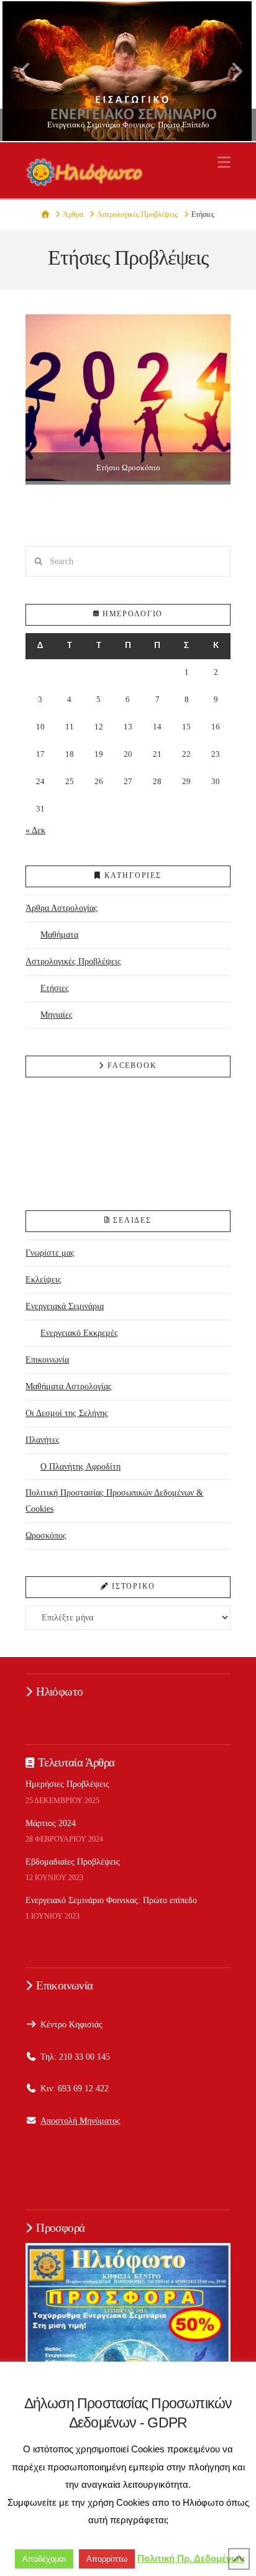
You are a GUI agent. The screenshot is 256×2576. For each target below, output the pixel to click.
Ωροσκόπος (46, 1535)
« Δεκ (35, 830)
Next (230, 71)
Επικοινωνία (47, 1359)
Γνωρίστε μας (50, 1253)
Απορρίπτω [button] (107, 2559)
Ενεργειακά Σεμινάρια (65, 1306)
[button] (224, 162)
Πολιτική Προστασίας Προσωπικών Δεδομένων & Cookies (114, 1500)
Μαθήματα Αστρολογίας (69, 1386)
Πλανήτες (43, 1440)
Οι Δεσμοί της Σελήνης (67, 1413)
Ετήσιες (55, 988)
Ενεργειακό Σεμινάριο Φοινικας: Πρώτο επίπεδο (111, 1900)
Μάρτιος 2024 (51, 1823)
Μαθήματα (59, 934)
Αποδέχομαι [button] (44, 2559)
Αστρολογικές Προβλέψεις (73, 961)
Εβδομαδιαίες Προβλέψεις (73, 1861)
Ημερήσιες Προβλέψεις (67, 1784)
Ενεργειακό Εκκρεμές (79, 1333)
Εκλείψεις (43, 1279)
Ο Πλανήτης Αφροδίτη (80, 1466)
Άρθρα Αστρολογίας (62, 908)
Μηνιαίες (57, 1015)
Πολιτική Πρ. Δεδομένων (191, 2558)
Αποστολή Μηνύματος (80, 2121)
